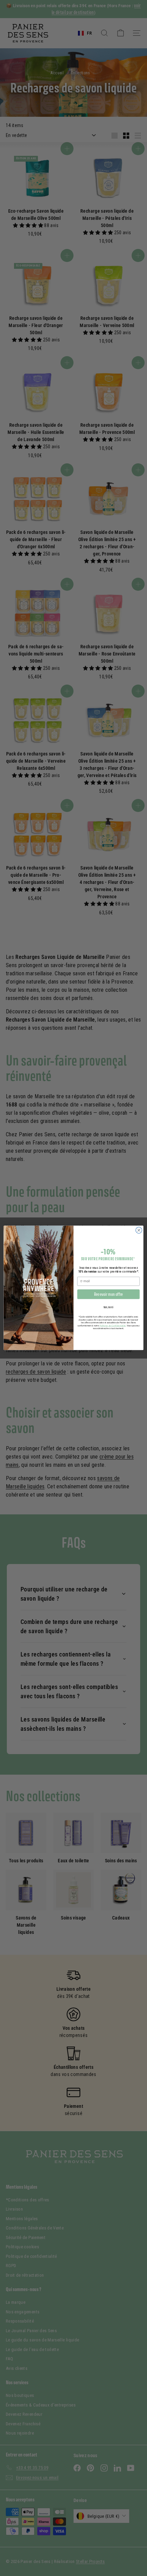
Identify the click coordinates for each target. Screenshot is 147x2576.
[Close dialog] (139, 1230)
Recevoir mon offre (109, 1295)
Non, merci (108, 1307)
